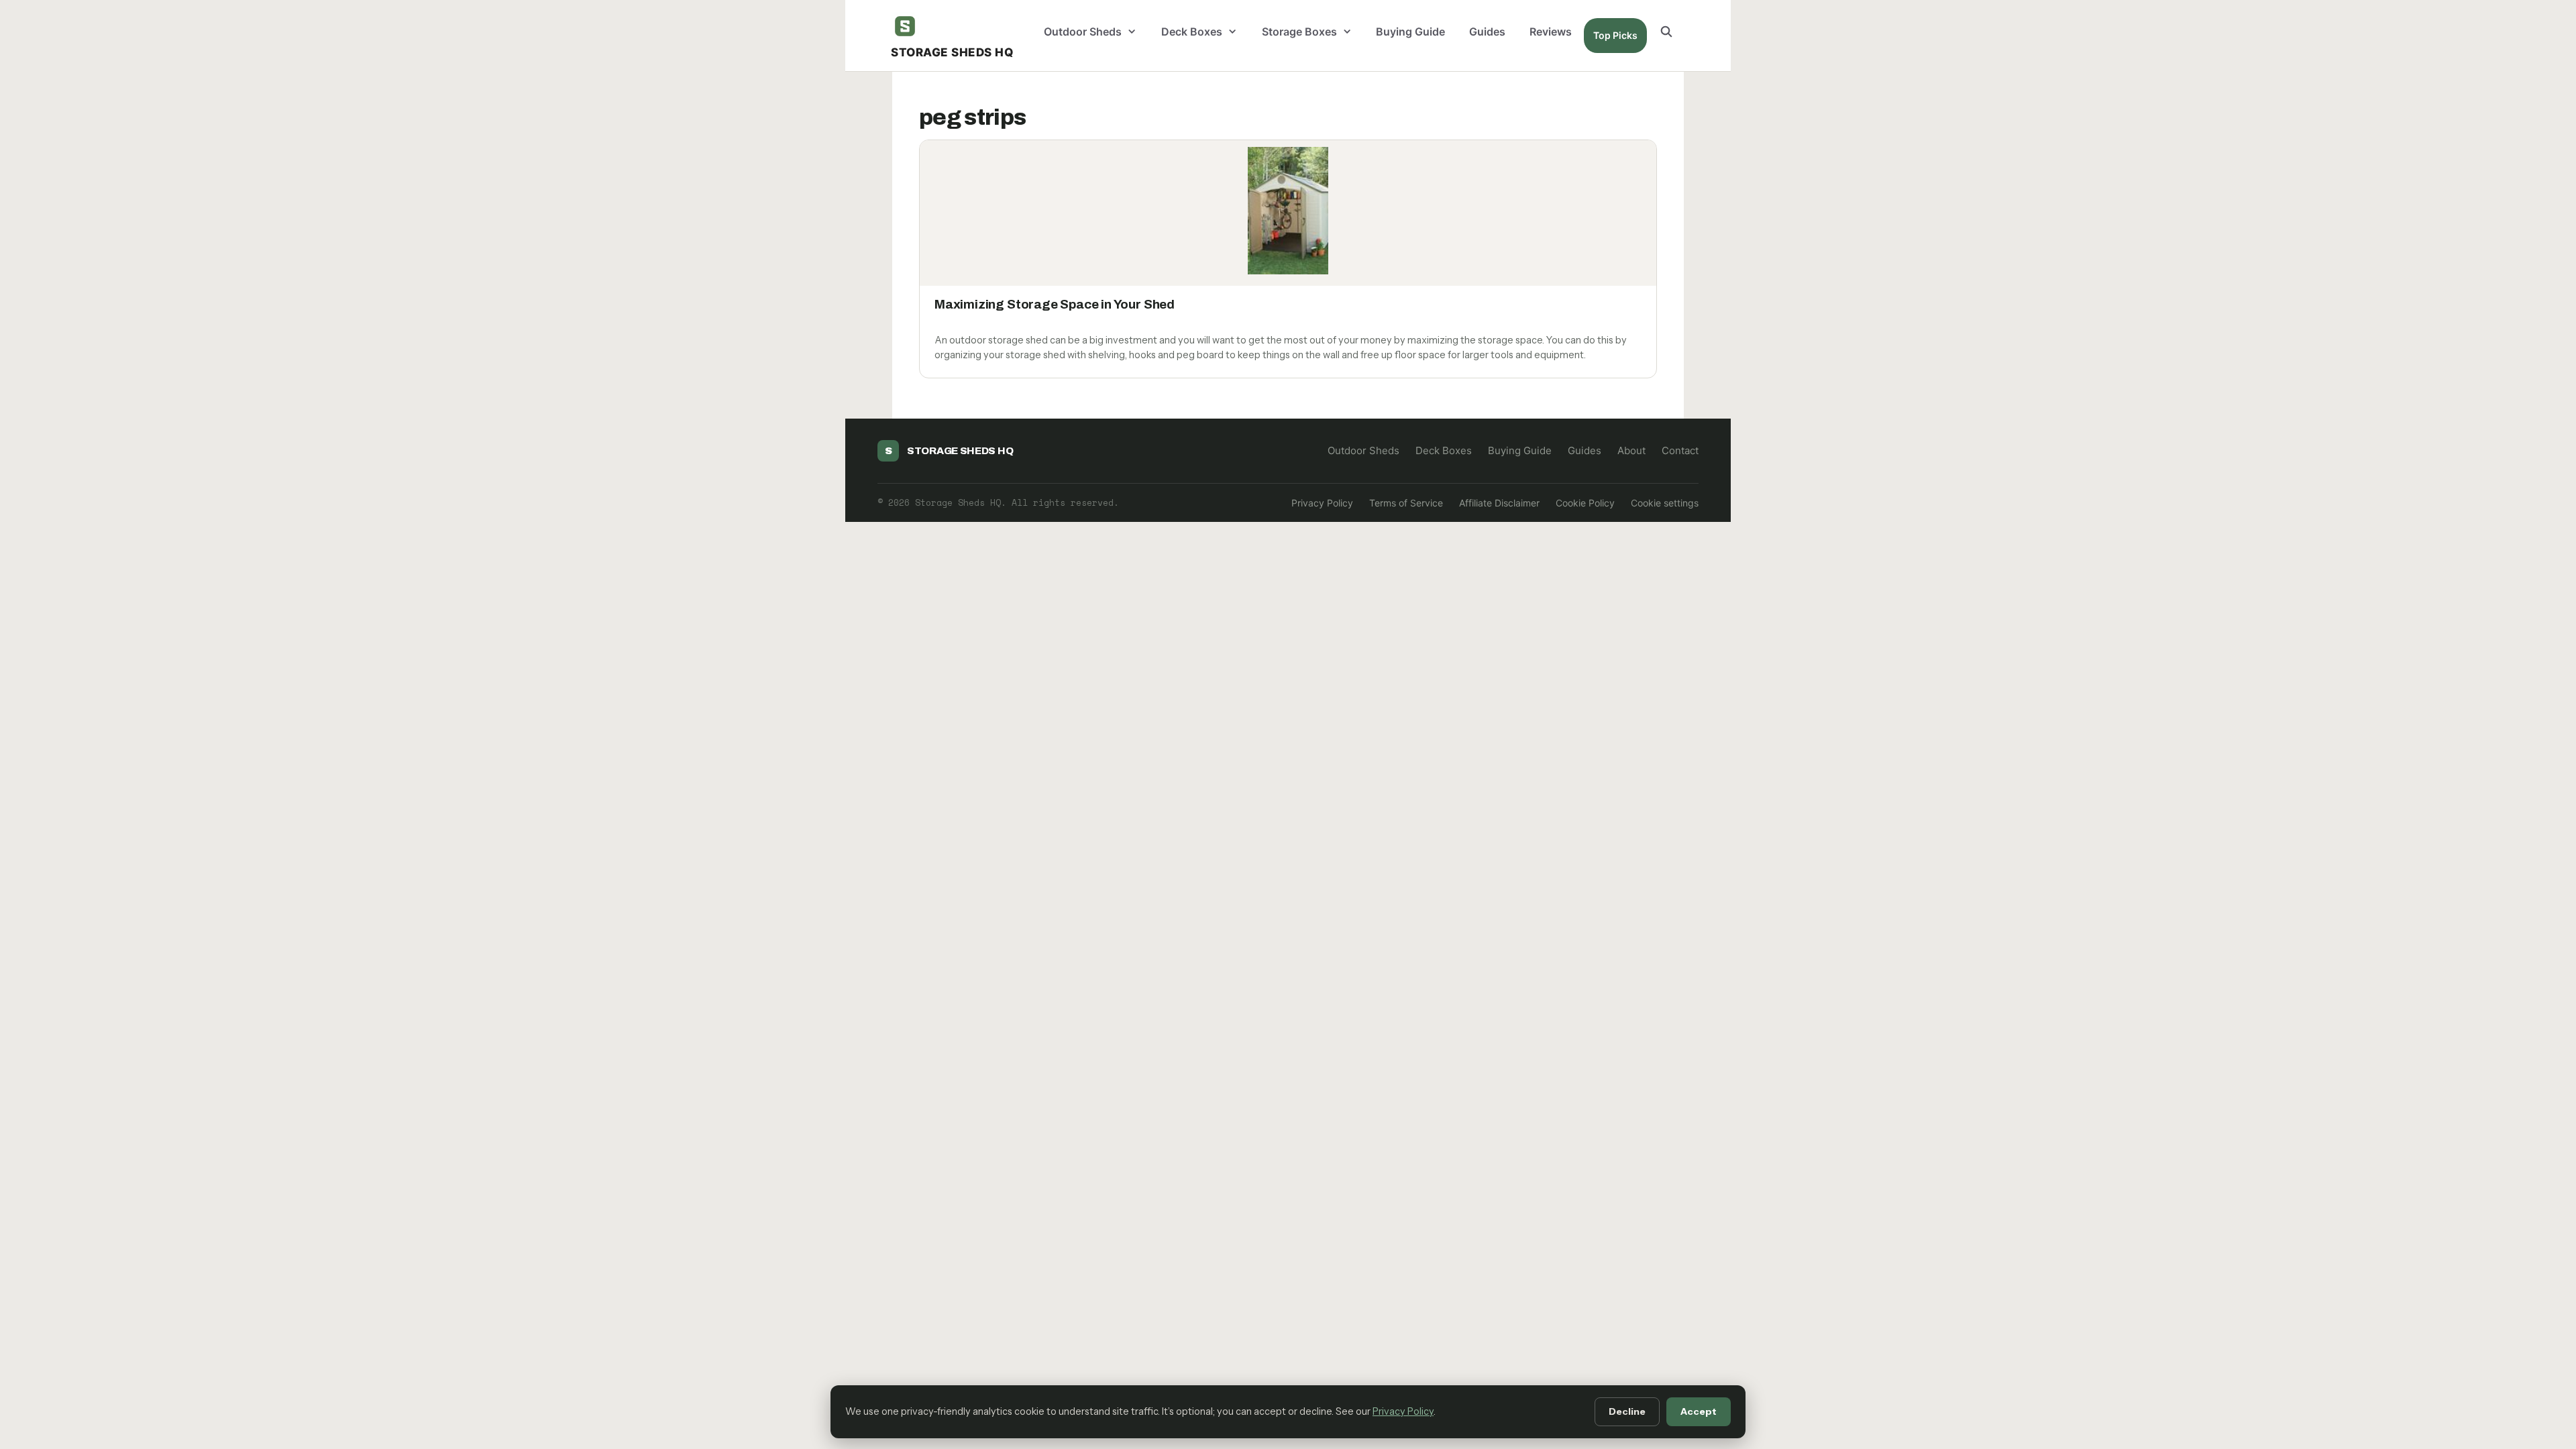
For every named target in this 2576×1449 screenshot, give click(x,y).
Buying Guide (1410, 32)
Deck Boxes (1192, 32)
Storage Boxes (1299, 32)
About (1631, 450)
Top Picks (1615, 35)
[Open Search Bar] (1666, 32)
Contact (1680, 450)
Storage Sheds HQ (952, 52)
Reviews (1551, 32)
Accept (1699, 1411)
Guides (1487, 32)
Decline (1627, 1411)
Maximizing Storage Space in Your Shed (1055, 304)
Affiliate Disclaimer (1499, 503)
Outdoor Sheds (1083, 32)
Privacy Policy (1322, 503)
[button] (1135, 32)
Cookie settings (1665, 503)
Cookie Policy (1585, 503)
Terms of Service (1406, 503)
